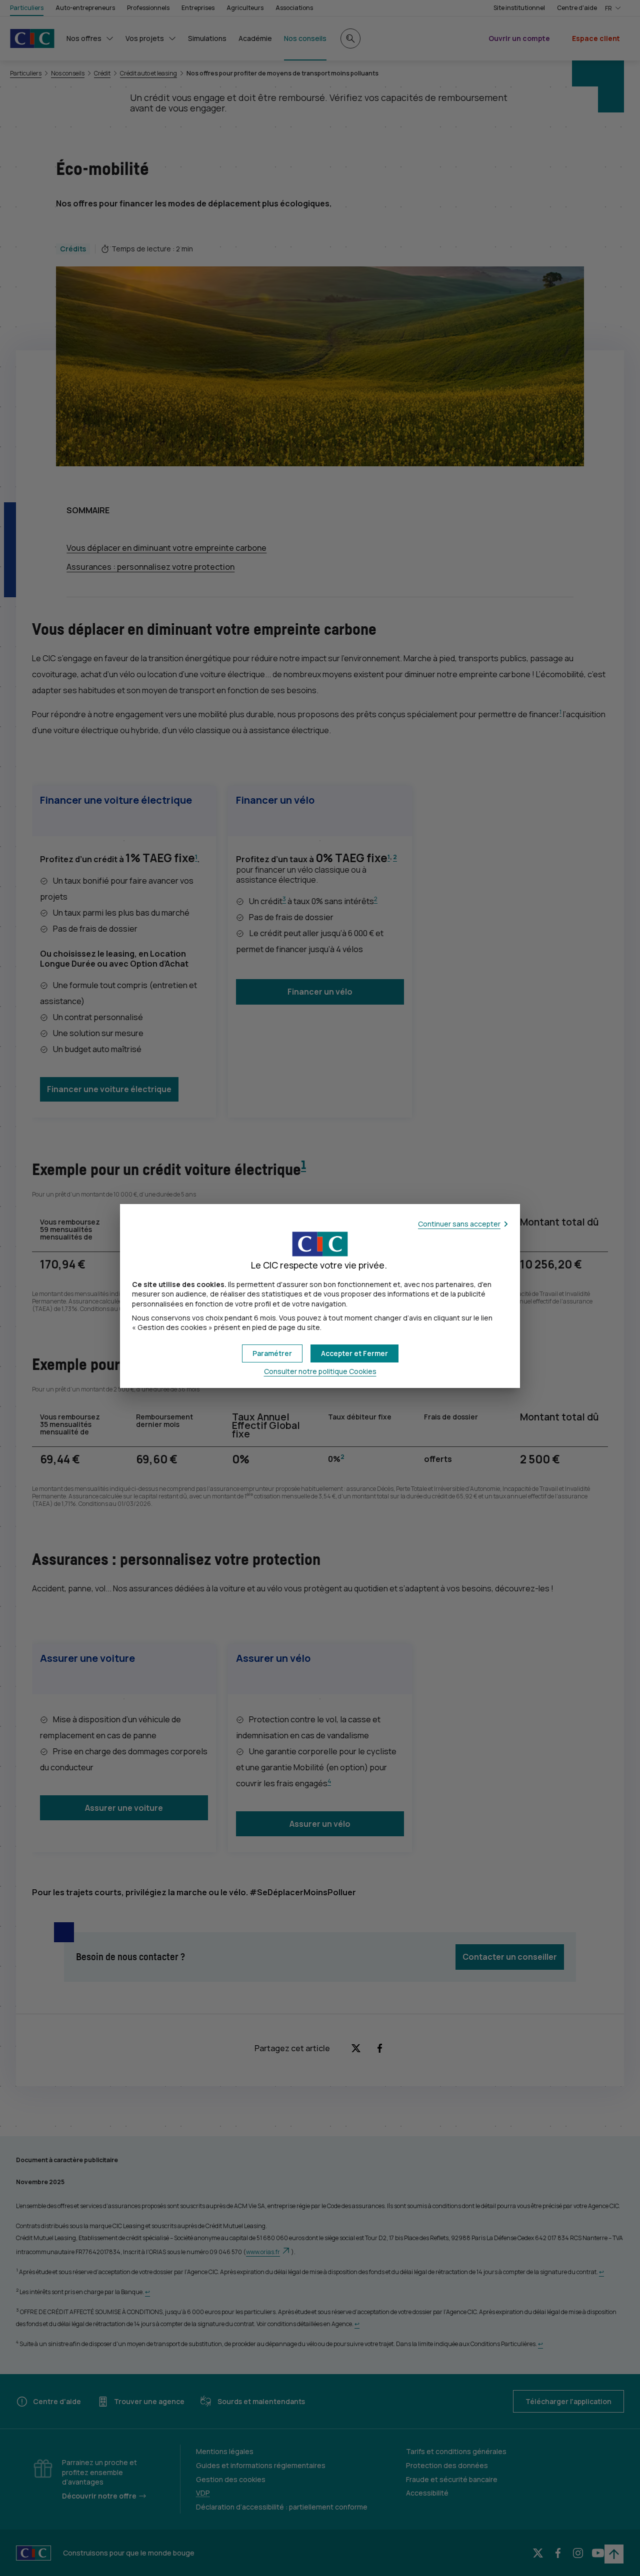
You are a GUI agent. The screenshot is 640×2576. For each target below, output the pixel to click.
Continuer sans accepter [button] (459, 1224)
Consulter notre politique (320, 1371)
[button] (354, 1353)
